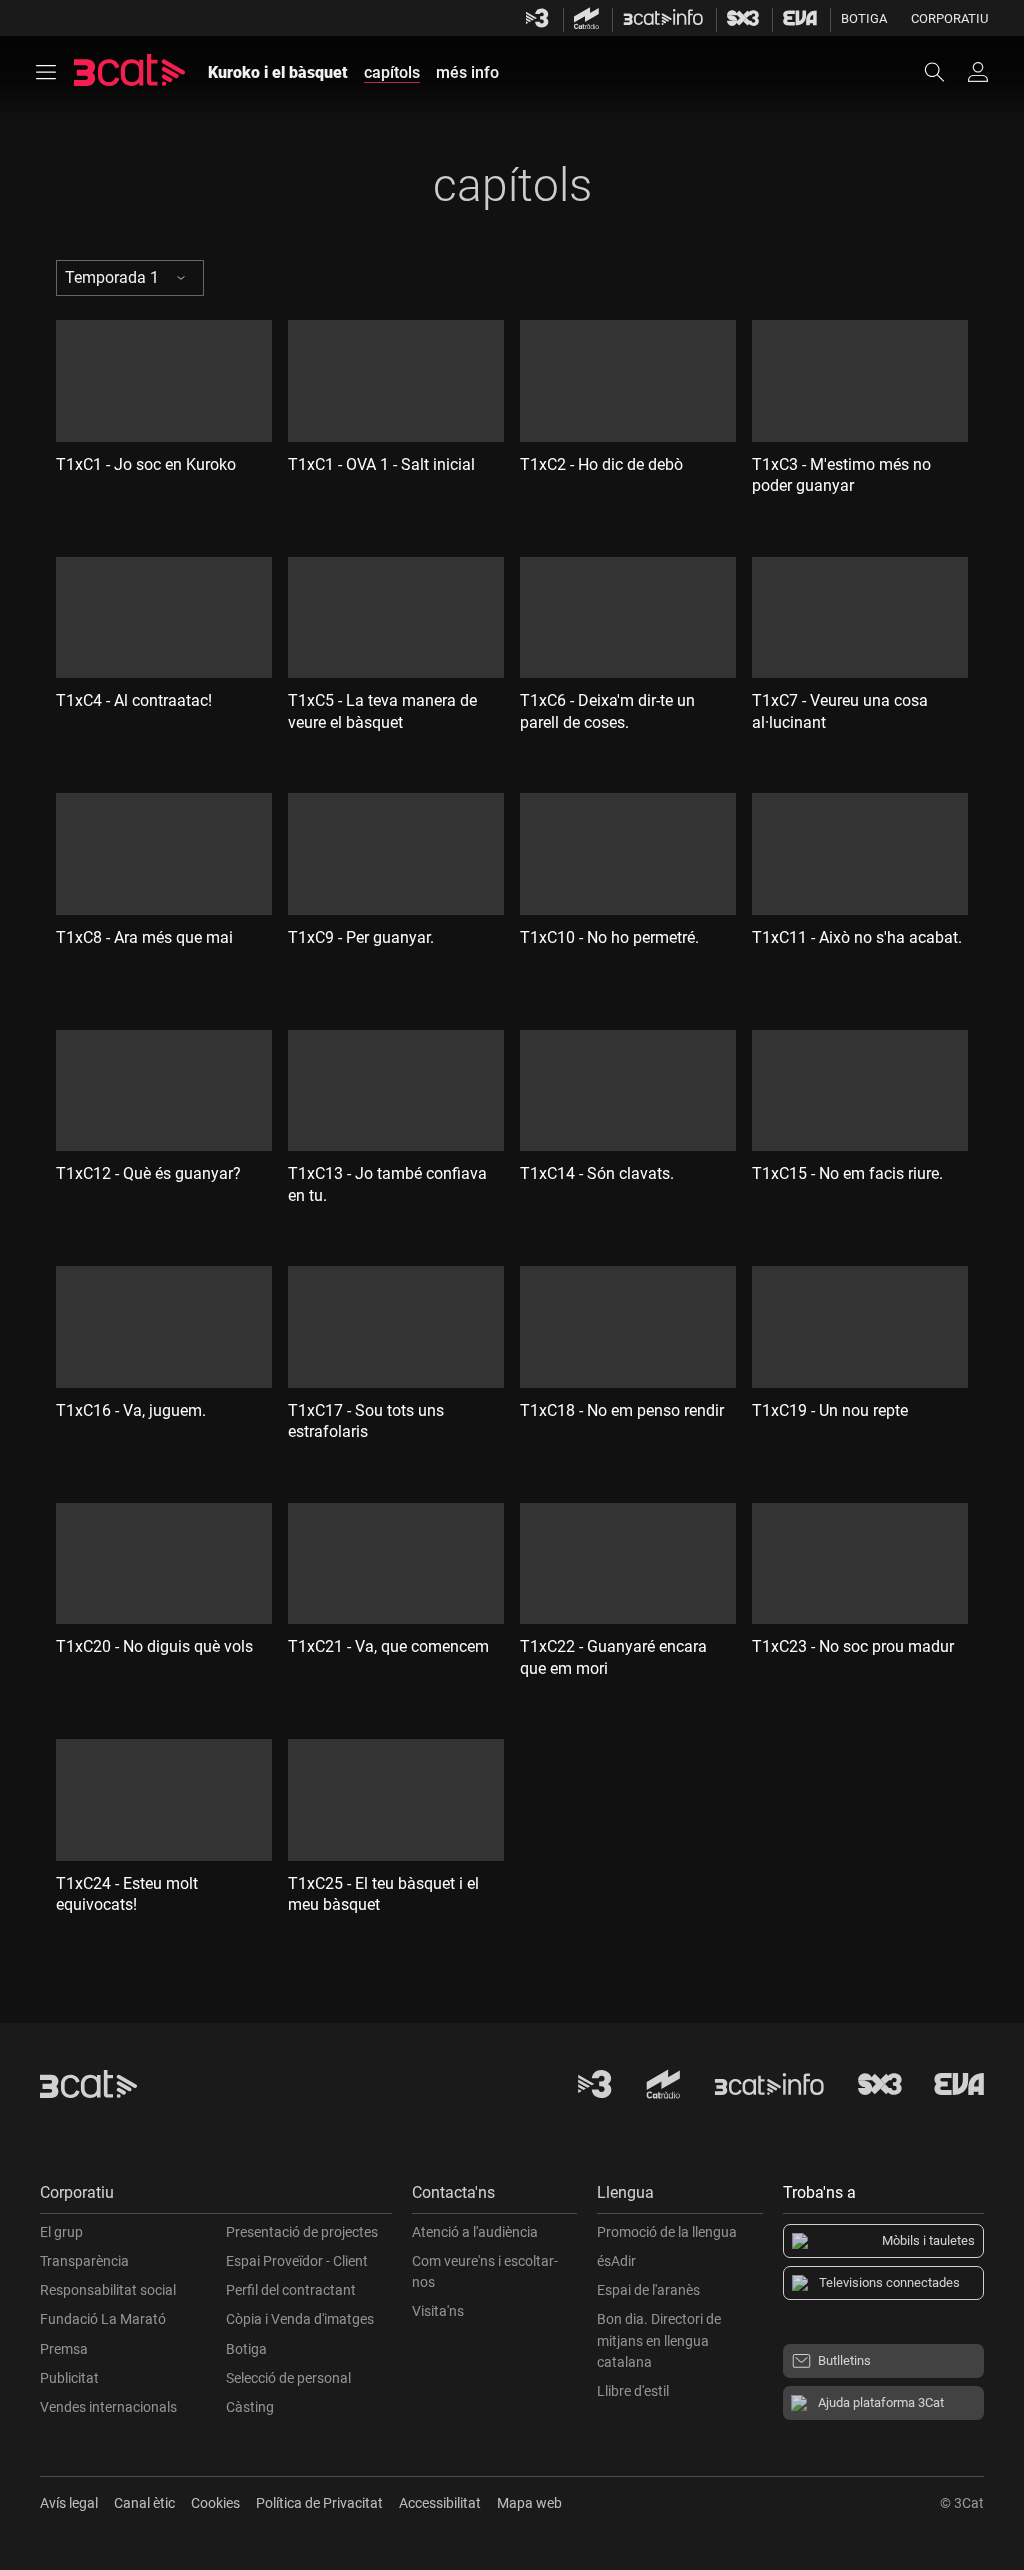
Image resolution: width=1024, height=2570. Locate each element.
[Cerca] (944, 72)
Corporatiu (949, 18)
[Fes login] (978, 72)
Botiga (864, 18)
